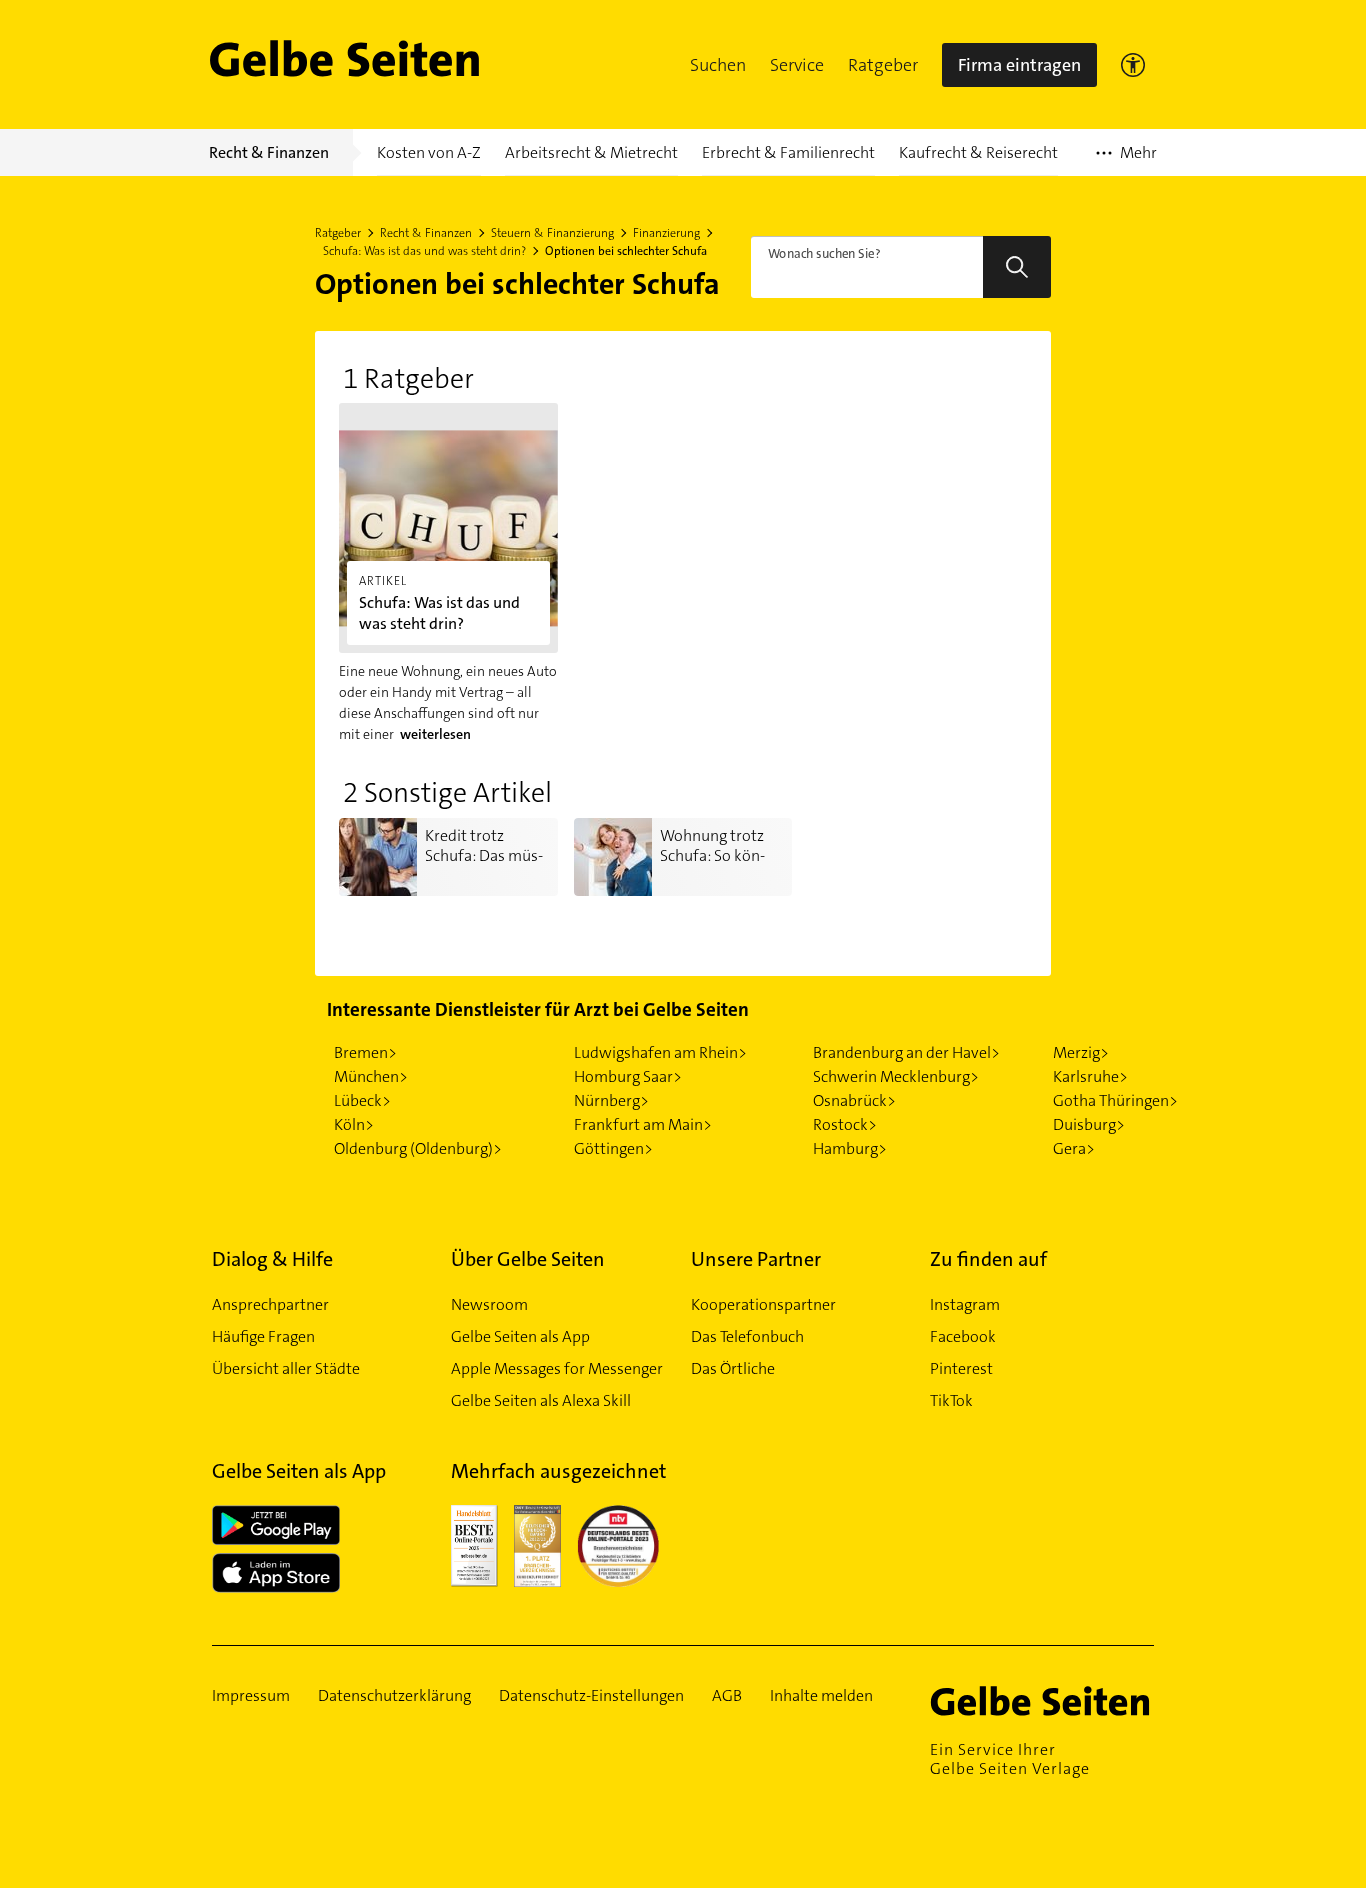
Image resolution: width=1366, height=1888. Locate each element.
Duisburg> (1089, 1124)
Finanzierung (666, 233)
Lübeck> (362, 1100)
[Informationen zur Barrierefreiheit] (1133, 65)
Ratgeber (883, 65)
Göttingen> (613, 1148)
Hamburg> (850, 1148)
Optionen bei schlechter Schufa (626, 251)
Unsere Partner (756, 1259)
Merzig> (1081, 1052)
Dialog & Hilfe (272, 1259)
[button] (718, 65)
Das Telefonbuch (747, 1336)
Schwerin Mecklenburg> (896, 1076)
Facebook (963, 1336)
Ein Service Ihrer (1010, 1759)
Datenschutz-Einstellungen (591, 1696)
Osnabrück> (854, 1100)
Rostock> (845, 1124)
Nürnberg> (611, 1100)
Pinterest (961, 1368)
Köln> (354, 1124)
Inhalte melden (821, 1696)
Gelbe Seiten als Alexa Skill (541, 1400)
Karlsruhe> (1090, 1076)
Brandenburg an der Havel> (906, 1052)
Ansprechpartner (270, 1304)
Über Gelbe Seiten (528, 1259)
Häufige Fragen (263, 1336)
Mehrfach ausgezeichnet (558, 1471)
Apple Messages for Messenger (557, 1368)
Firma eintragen (1019, 65)
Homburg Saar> (628, 1076)
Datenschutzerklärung (394, 1696)
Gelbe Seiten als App (520, 1336)
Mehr (1126, 159)
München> (371, 1076)
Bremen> (365, 1052)
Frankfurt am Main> (643, 1124)
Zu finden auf (988, 1259)
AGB (727, 1696)
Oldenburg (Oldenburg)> (418, 1148)
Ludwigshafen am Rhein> (660, 1052)
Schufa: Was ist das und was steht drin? (424, 251)
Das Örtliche (733, 1368)
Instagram (965, 1304)
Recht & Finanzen (426, 233)
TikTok (951, 1400)
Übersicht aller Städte (286, 1368)
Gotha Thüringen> (1115, 1100)
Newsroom (489, 1304)
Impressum (251, 1696)
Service (797, 65)
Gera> (1074, 1148)
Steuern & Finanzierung (552, 233)
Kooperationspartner (763, 1304)
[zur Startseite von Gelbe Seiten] (1042, 1701)
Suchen (718, 65)
